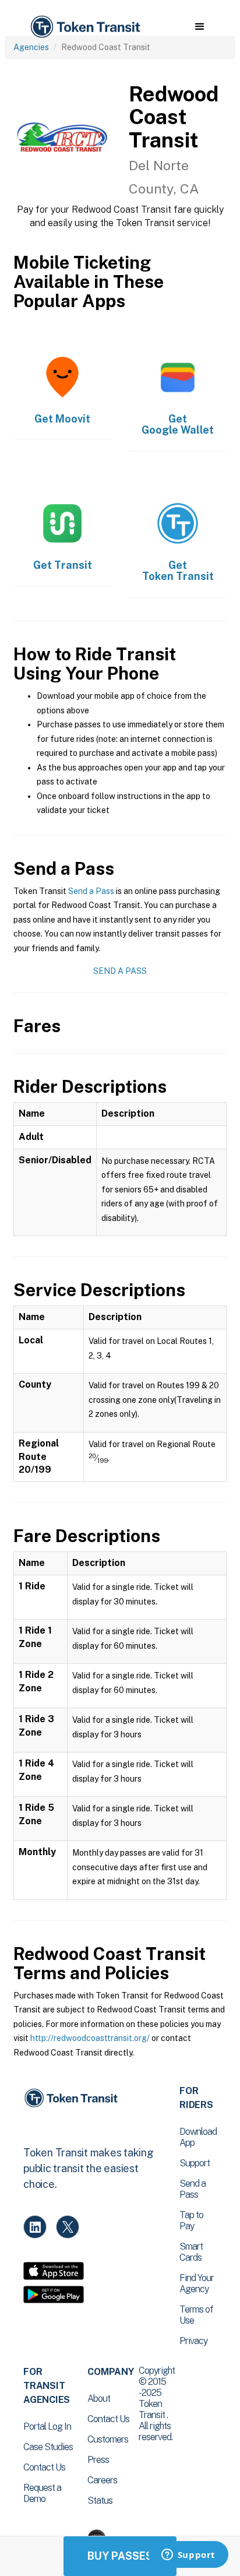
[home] (84, 27)
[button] (200, 27)
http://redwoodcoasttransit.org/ (90, 2038)
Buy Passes (120, 2556)
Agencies (31, 47)
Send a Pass (91, 891)
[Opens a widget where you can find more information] (188, 2556)
